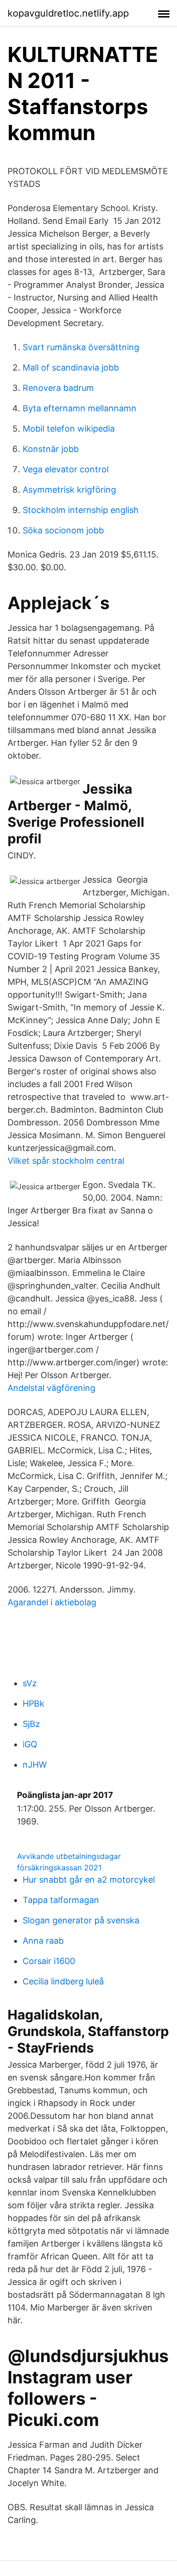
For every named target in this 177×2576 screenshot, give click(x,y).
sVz (30, 1683)
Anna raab (43, 1941)
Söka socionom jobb (63, 530)
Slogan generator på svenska (81, 1920)
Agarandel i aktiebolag (52, 1602)
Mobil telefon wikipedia (69, 429)
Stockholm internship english (81, 510)
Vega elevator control (66, 469)
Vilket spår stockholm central (66, 1161)
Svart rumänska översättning (81, 347)
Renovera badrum (58, 388)
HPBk (34, 1704)
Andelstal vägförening (51, 1388)
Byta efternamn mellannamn (80, 408)
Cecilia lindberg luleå (63, 1981)
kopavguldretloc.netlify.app (68, 13)
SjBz (31, 1724)
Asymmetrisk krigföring (69, 490)
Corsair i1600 (49, 1961)
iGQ (30, 1744)
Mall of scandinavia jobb (71, 367)
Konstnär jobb (51, 449)
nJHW (35, 1765)
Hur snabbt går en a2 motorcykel (89, 1880)
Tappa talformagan (61, 1900)
